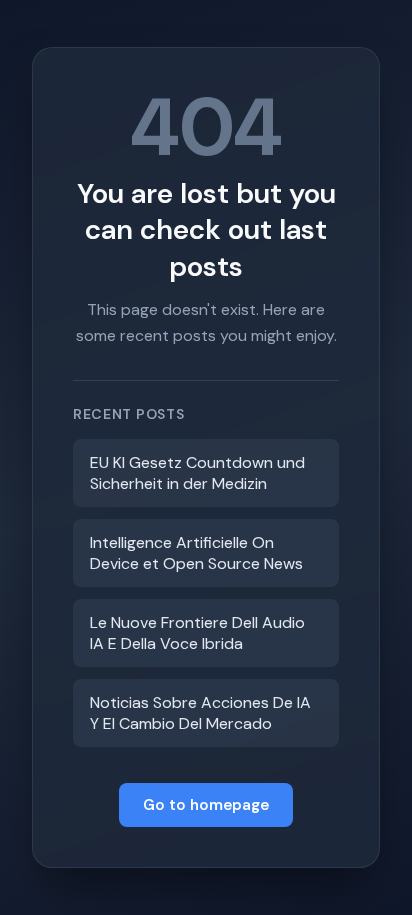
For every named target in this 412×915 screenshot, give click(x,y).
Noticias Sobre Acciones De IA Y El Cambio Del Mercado (200, 713)
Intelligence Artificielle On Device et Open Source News (196, 553)
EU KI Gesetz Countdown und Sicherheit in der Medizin (197, 473)
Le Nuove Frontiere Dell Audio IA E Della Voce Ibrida (197, 633)
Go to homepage (206, 805)
